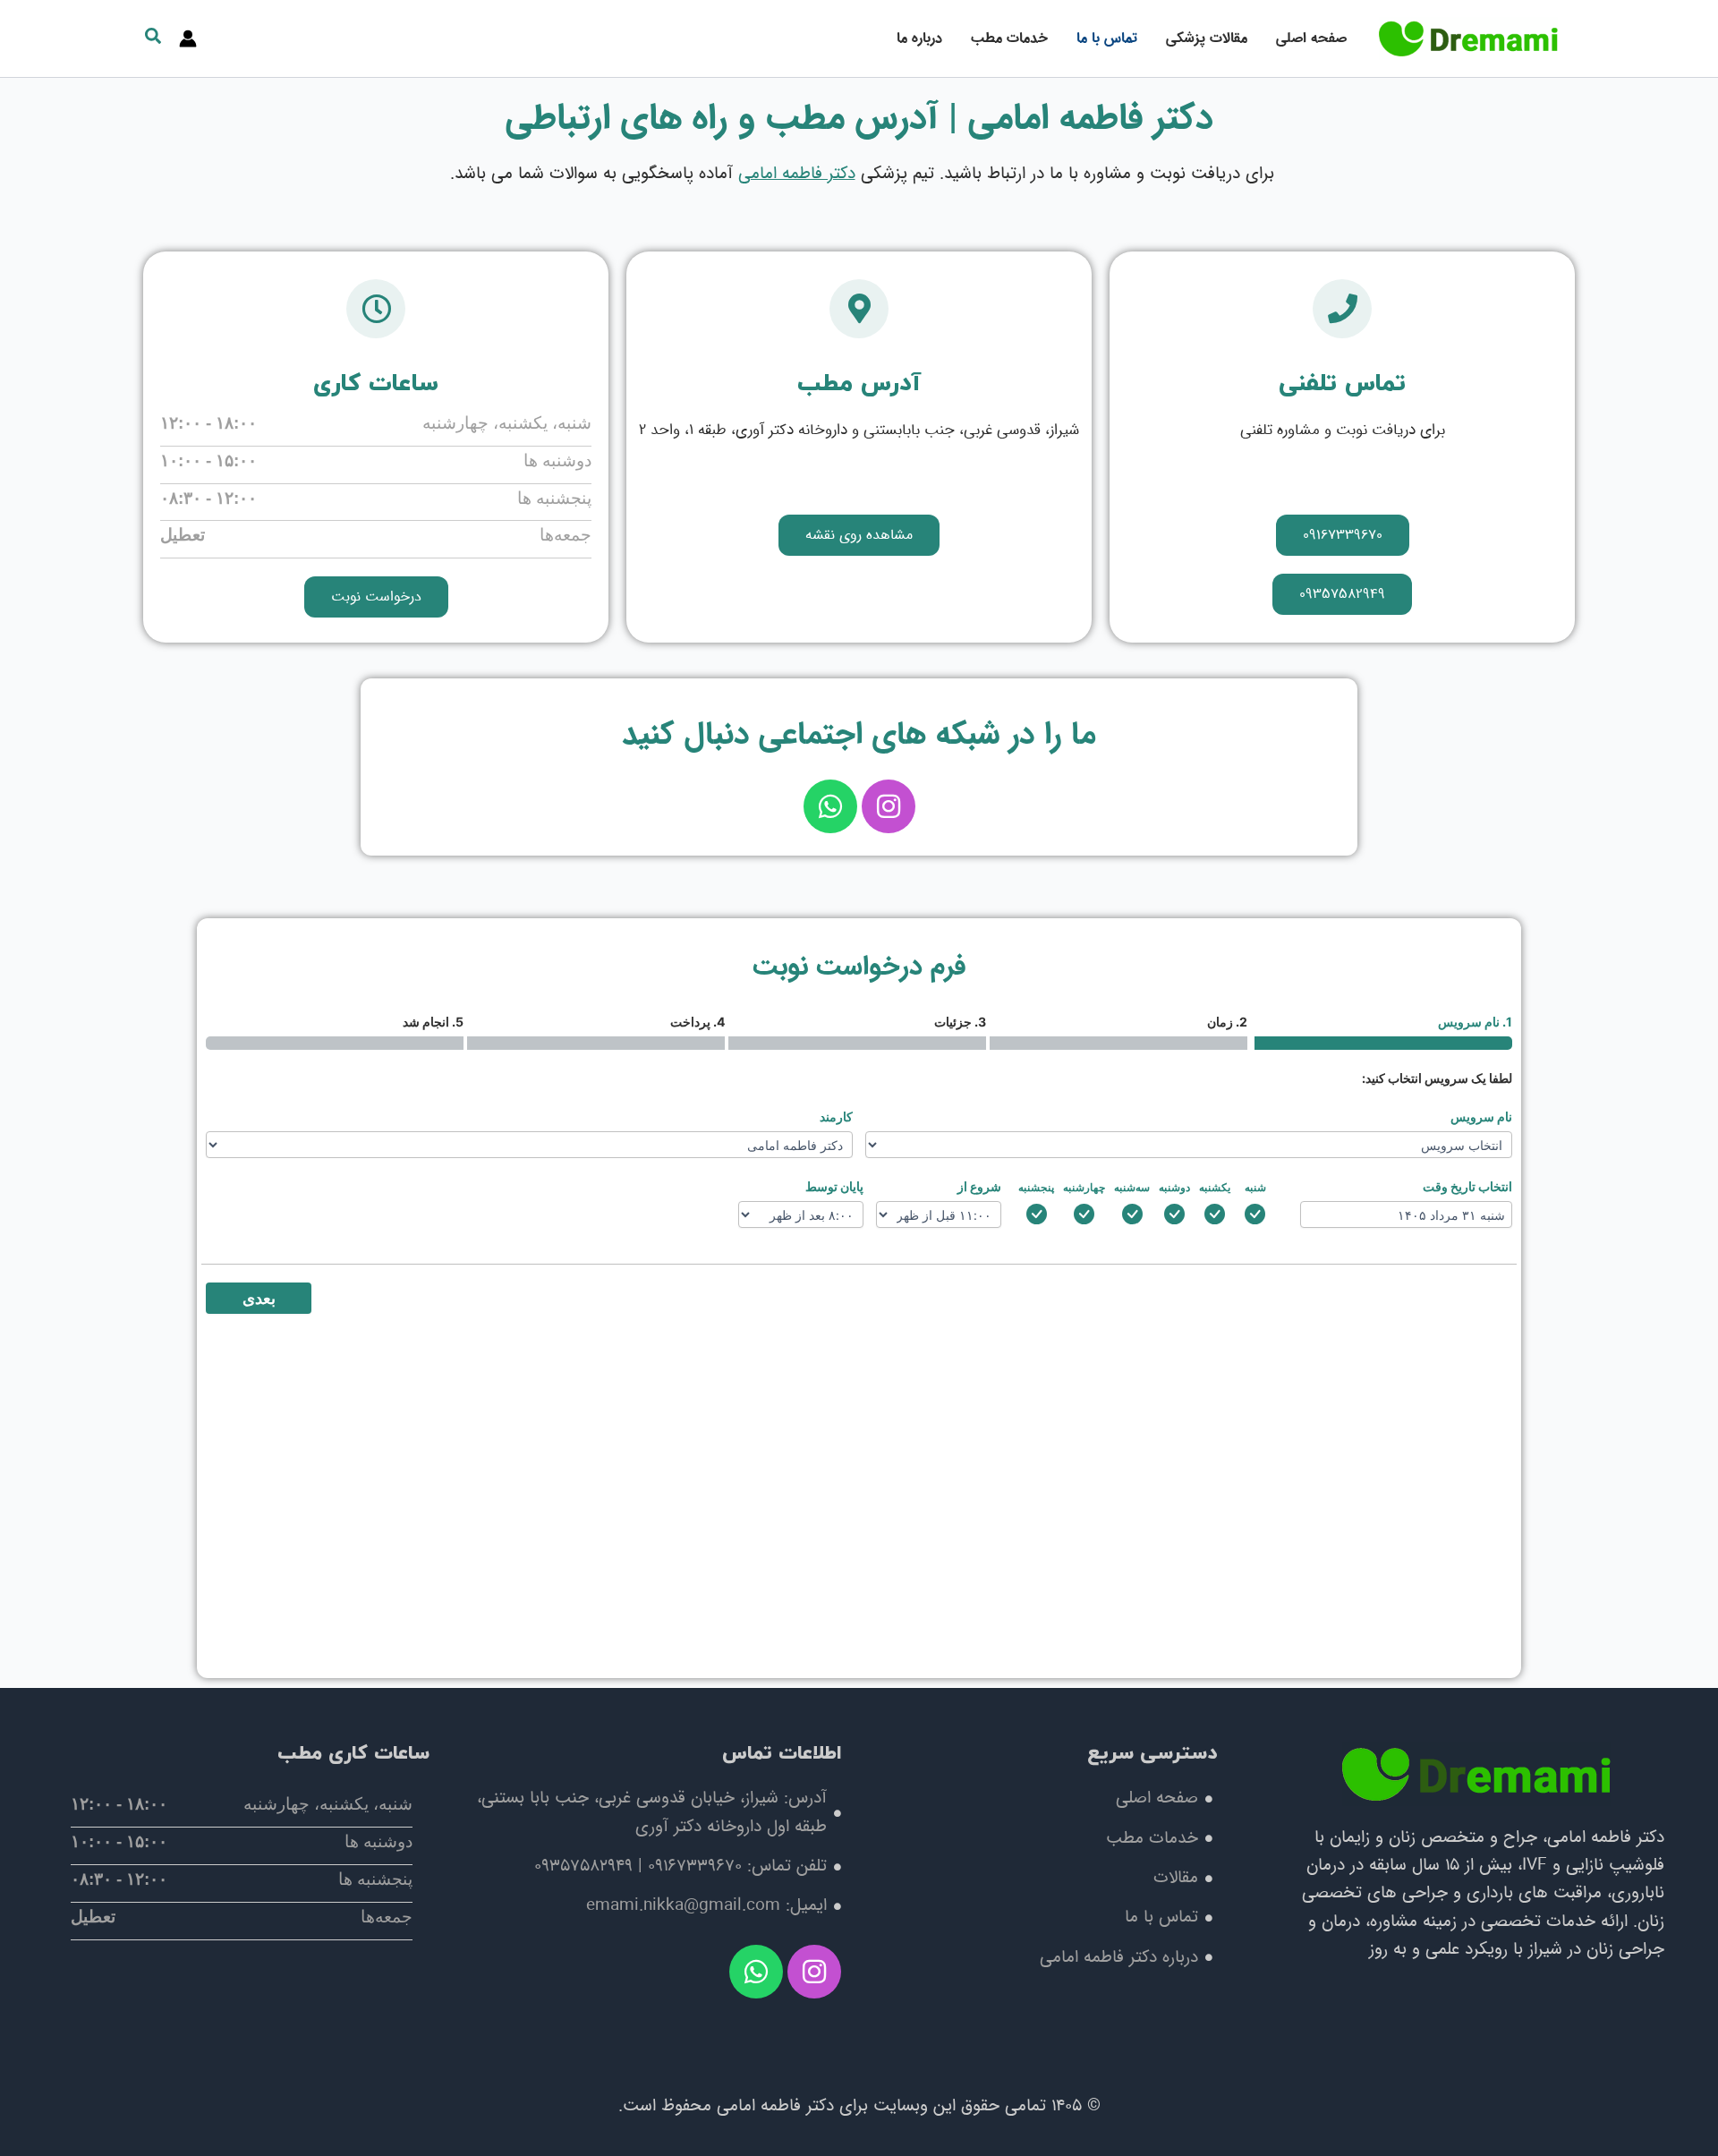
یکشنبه (1215, 1187)
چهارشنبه (1084, 1187)
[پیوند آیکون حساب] (188, 38)
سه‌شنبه (1132, 1187)
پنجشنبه (1036, 1187)
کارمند (836, 1116)
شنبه (1255, 1187)
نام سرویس (1481, 1116)
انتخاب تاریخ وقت (1467, 1186)
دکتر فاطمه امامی (797, 174)
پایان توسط (834, 1186)
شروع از (979, 1186)
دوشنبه (1174, 1187)
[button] (152, 40)
